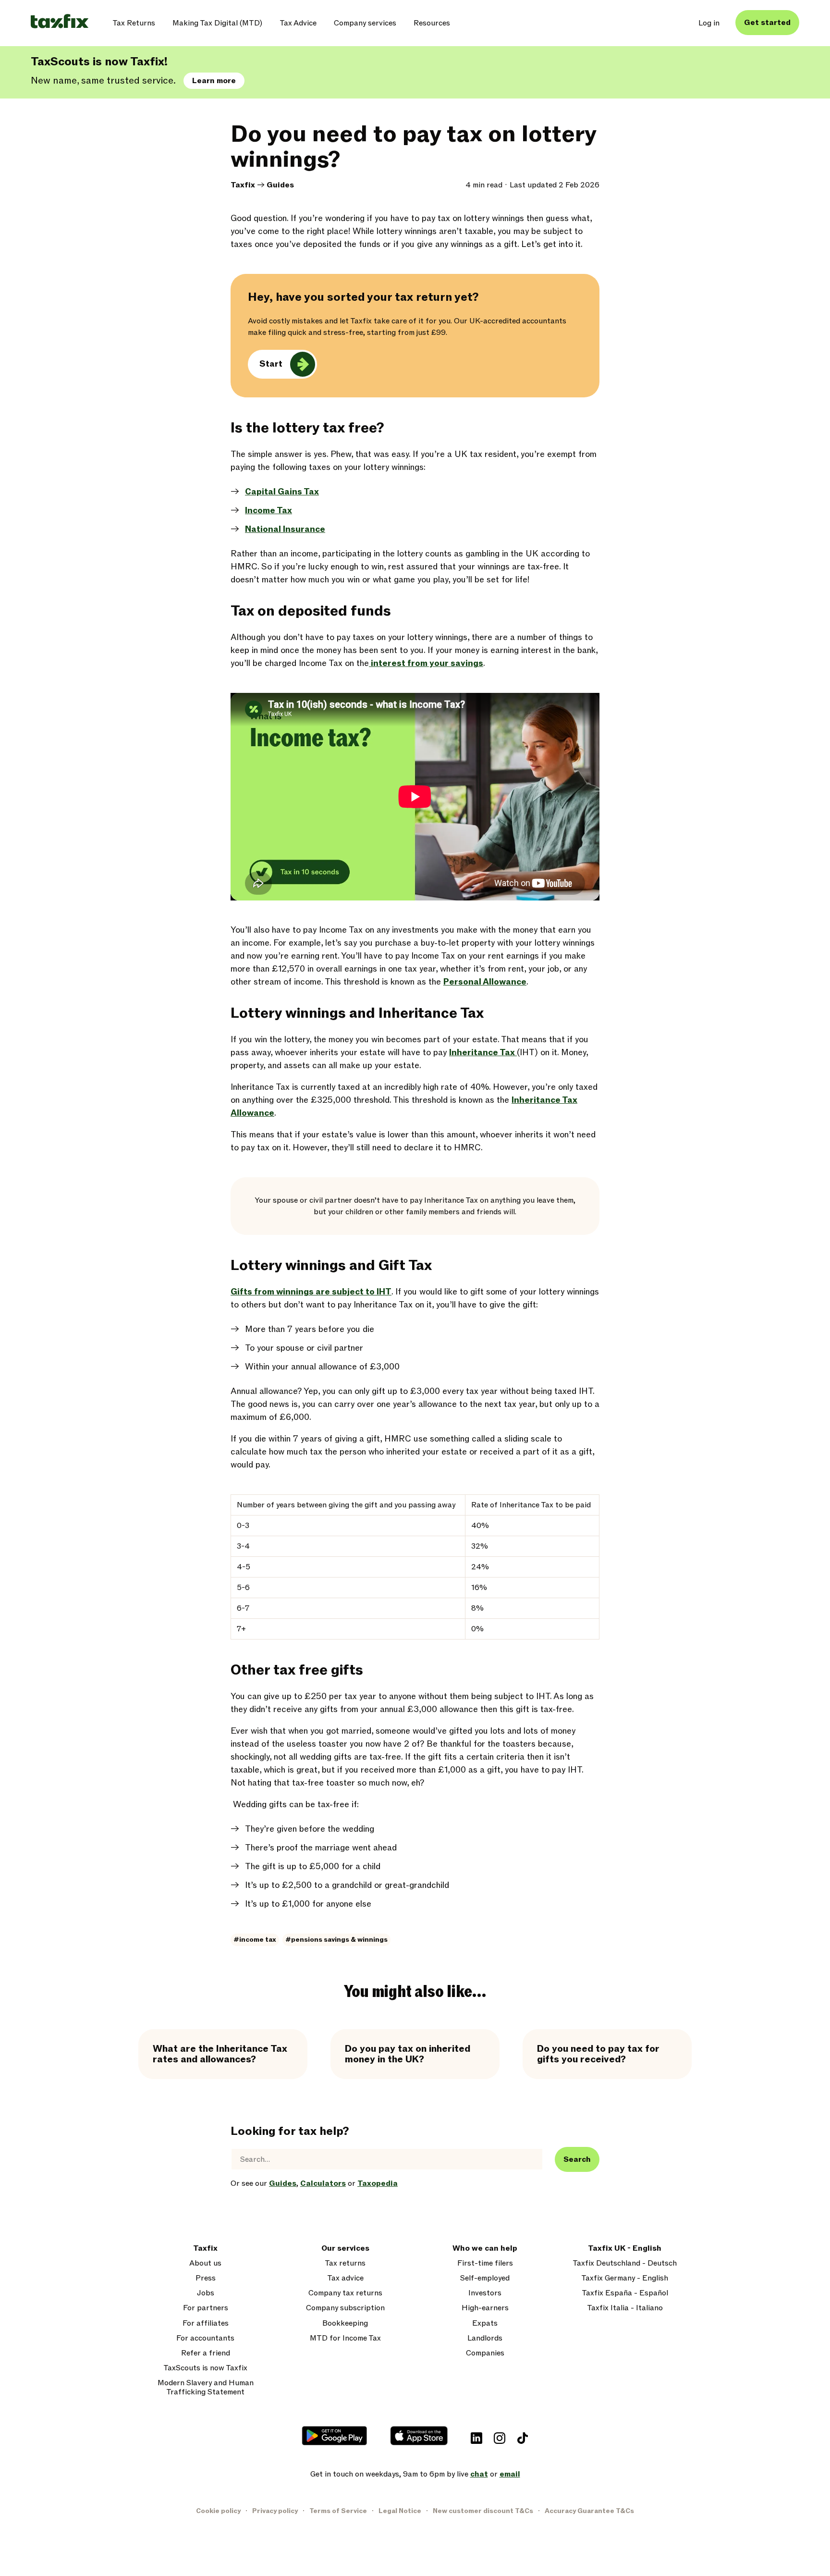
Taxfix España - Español (625, 2293)
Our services (345, 2249)
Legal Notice (400, 2511)
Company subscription (345, 2308)
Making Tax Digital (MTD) (217, 23)
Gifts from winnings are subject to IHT (311, 1292)
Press (206, 2278)
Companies (485, 2353)
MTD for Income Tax (345, 2338)
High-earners (485, 2308)
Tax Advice (298, 23)
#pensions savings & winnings (336, 1940)
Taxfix (243, 185)
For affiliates (206, 2323)
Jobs (206, 2293)
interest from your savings (426, 663)
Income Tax (269, 511)
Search (577, 2159)
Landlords (485, 2338)
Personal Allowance (485, 982)
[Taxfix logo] (60, 22)
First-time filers (485, 2263)
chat (479, 2474)
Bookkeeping (345, 2323)
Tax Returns (134, 23)
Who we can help (485, 2249)
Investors (485, 2293)
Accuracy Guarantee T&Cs (589, 2511)
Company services (365, 23)
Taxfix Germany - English (625, 2278)
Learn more (214, 81)
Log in (709, 23)
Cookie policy (218, 2511)
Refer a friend (206, 2353)
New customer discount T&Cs (483, 2511)
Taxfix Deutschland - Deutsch (625, 2263)
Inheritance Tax (483, 1053)
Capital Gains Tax (282, 492)
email (510, 2474)
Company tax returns (345, 2293)
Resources (432, 23)
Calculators (323, 2183)
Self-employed (485, 2278)
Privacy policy (275, 2511)
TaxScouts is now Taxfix (205, 2368)
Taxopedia (378, 2183)
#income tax (255, 1940)
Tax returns (345, 2263)
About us (205, 2263)
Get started (767, 23)
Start (271, 364)
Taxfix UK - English (625, 2249)
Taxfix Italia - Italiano (625, 2308)
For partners (206, 2308)
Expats (485, 2323)
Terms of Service (338, 2511)
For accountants (205, 2338)
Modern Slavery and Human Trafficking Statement (206, 2388)
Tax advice (345, 2278)
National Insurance (285, 529)
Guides (280, 185)
